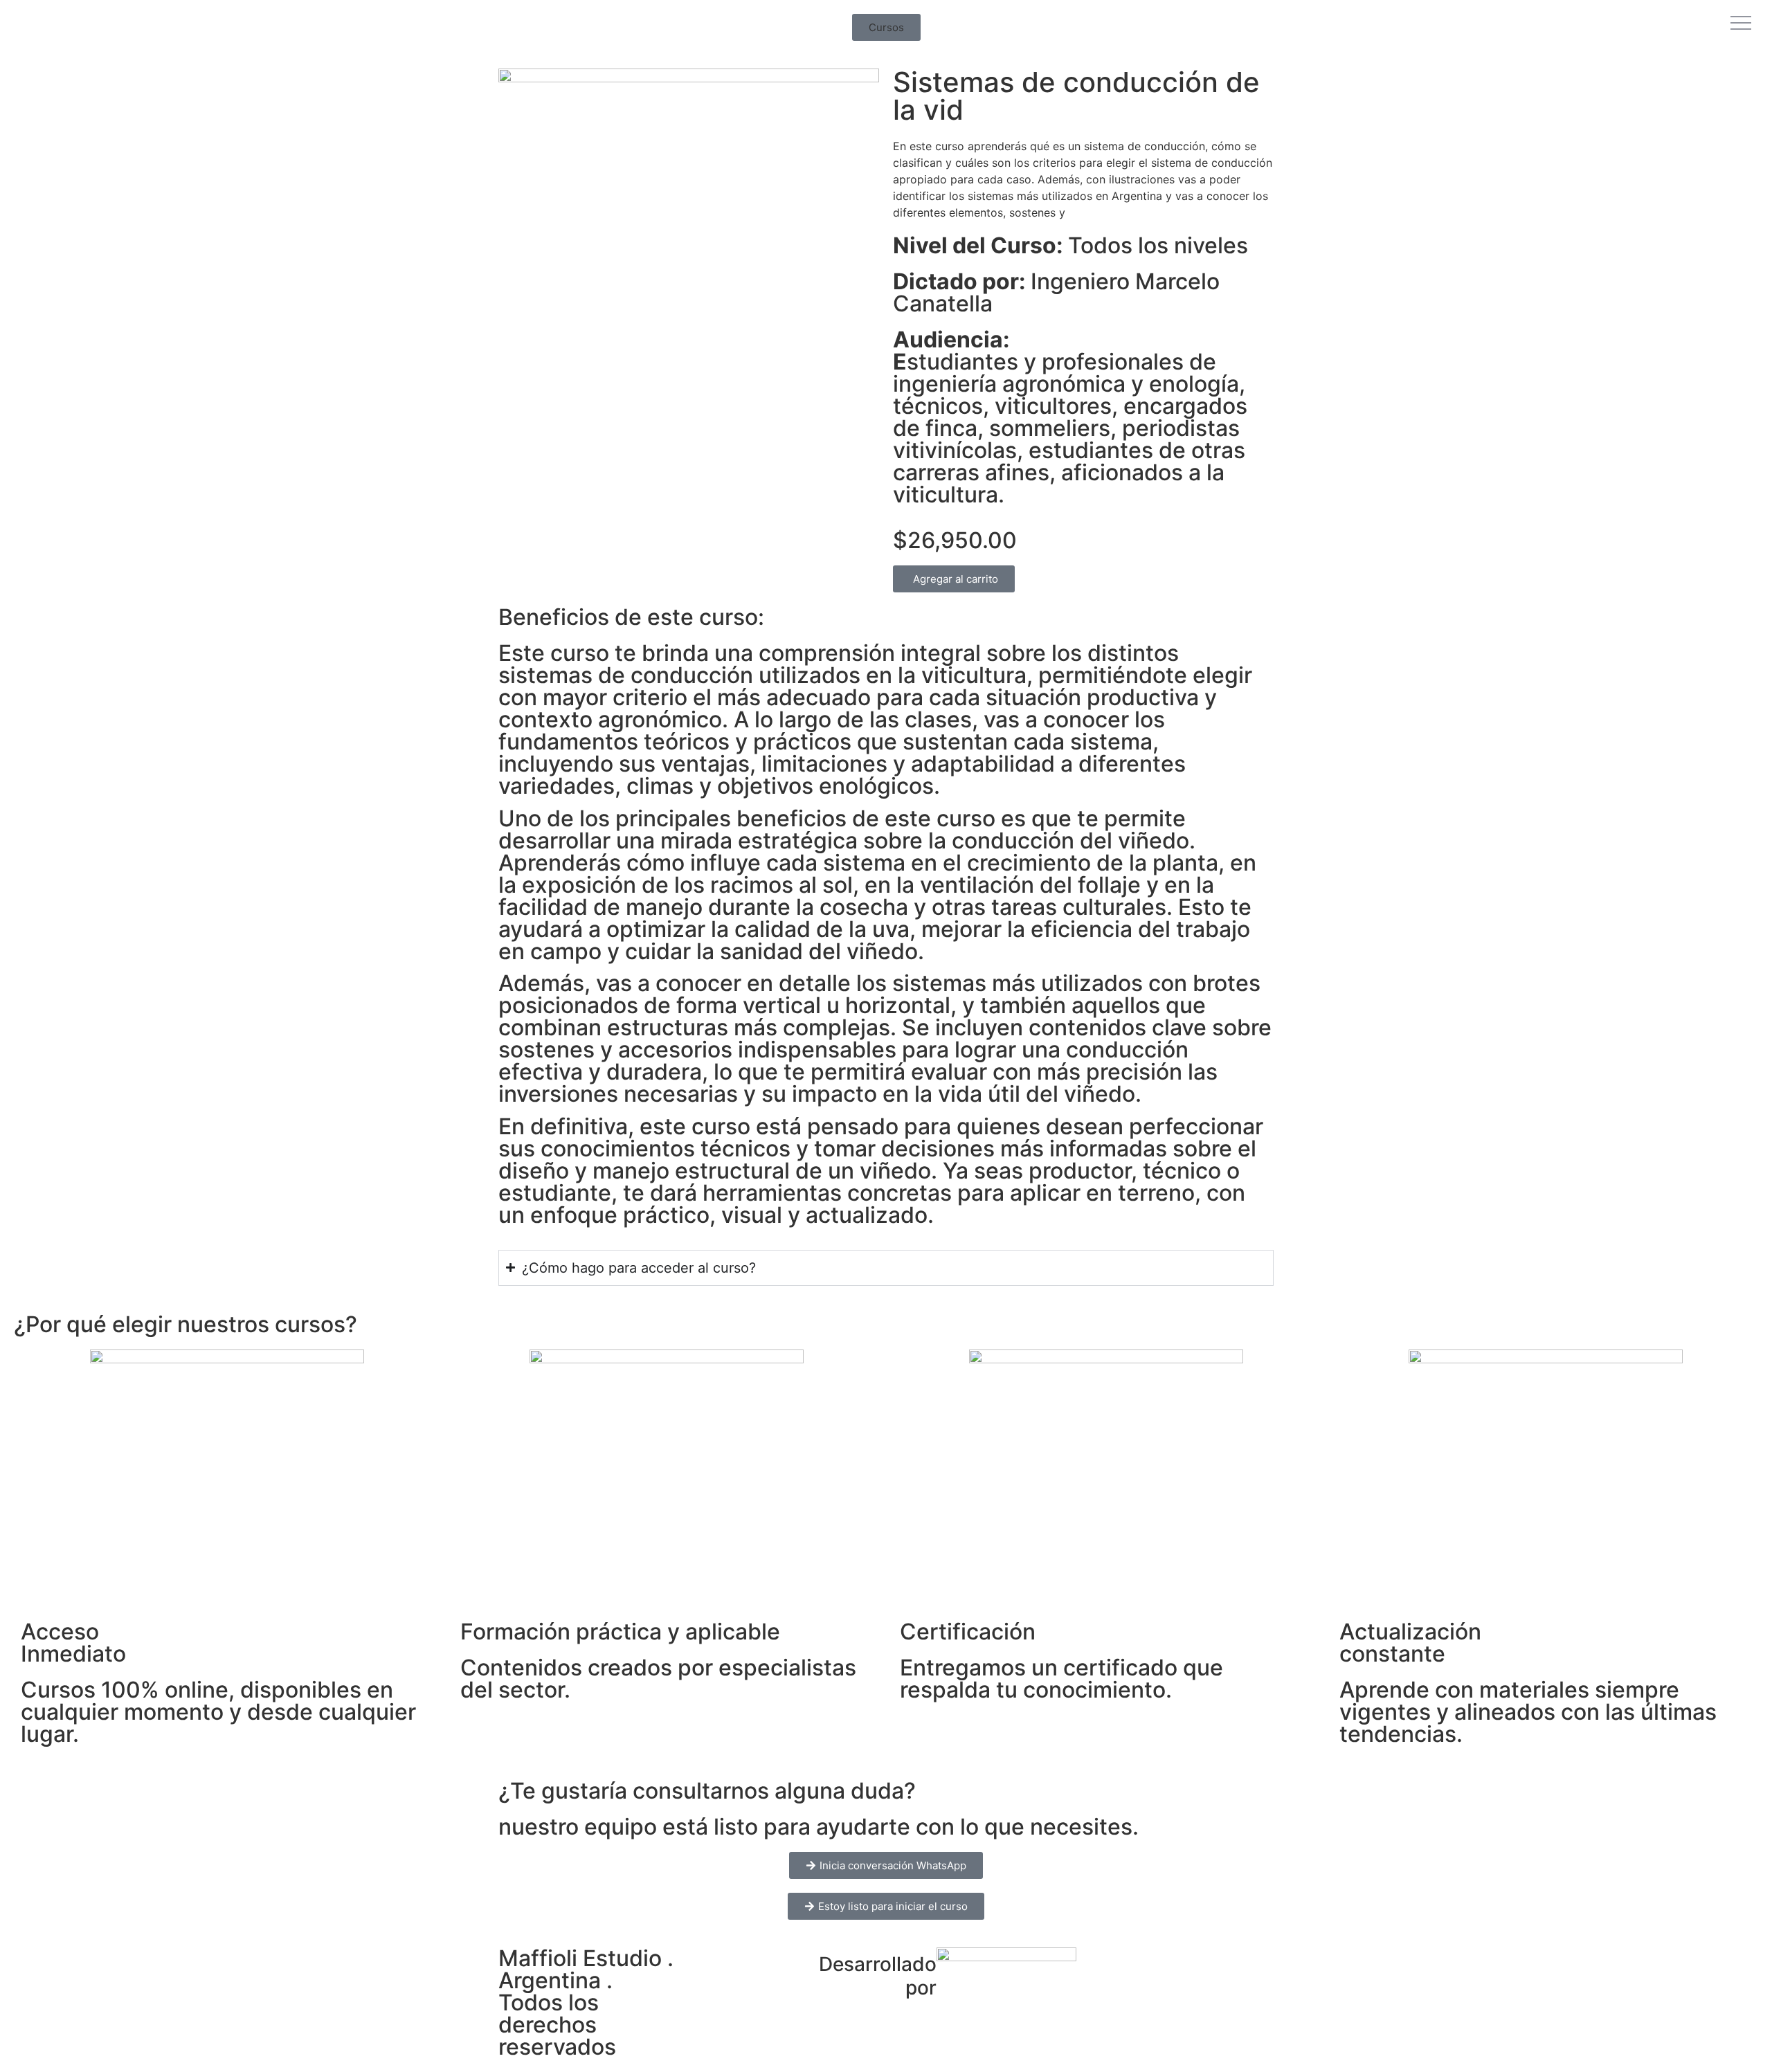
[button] (886, 27)
